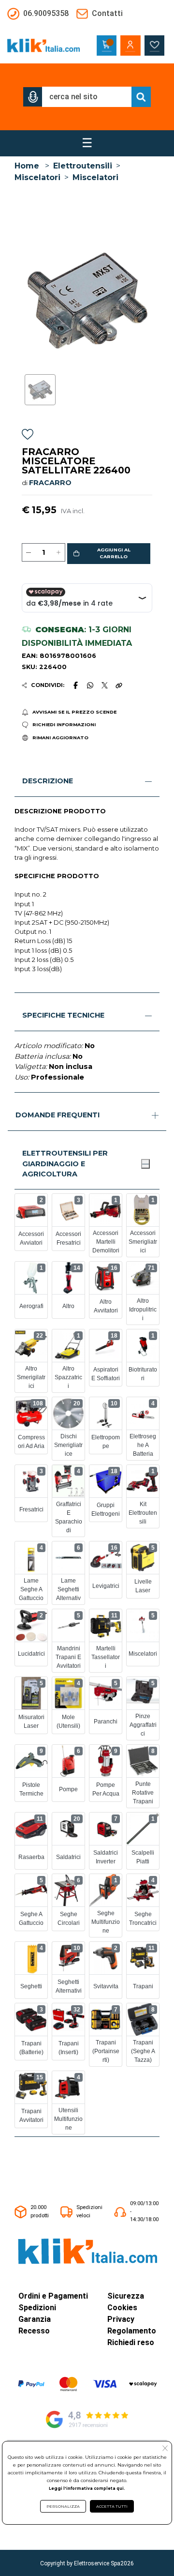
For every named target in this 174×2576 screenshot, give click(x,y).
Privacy (121, 2319)
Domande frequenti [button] (58, 1115)
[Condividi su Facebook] (75, 685)
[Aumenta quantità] (58, 552)
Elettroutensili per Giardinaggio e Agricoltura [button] (65, 1164)
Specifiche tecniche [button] (63, 1015)
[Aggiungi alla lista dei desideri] (28, 436)
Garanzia (35, 2319)
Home (27, 166)
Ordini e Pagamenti (53, 2296)
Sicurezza (126, 2296)
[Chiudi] (145, 1164)
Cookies (122, 2308)
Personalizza (63, 2506)
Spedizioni (37, 2308)
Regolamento (132, 2331)
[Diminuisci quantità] (29, 552)
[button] (33, 97)
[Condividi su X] (105, 685)
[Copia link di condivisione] (119, 685)
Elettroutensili (83, 166)
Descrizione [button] (48, 781)
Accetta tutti (112, 2506)
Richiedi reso (131, 2342)
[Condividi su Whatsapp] (90, 685)
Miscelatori (37, 177)
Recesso (34, 2331)
